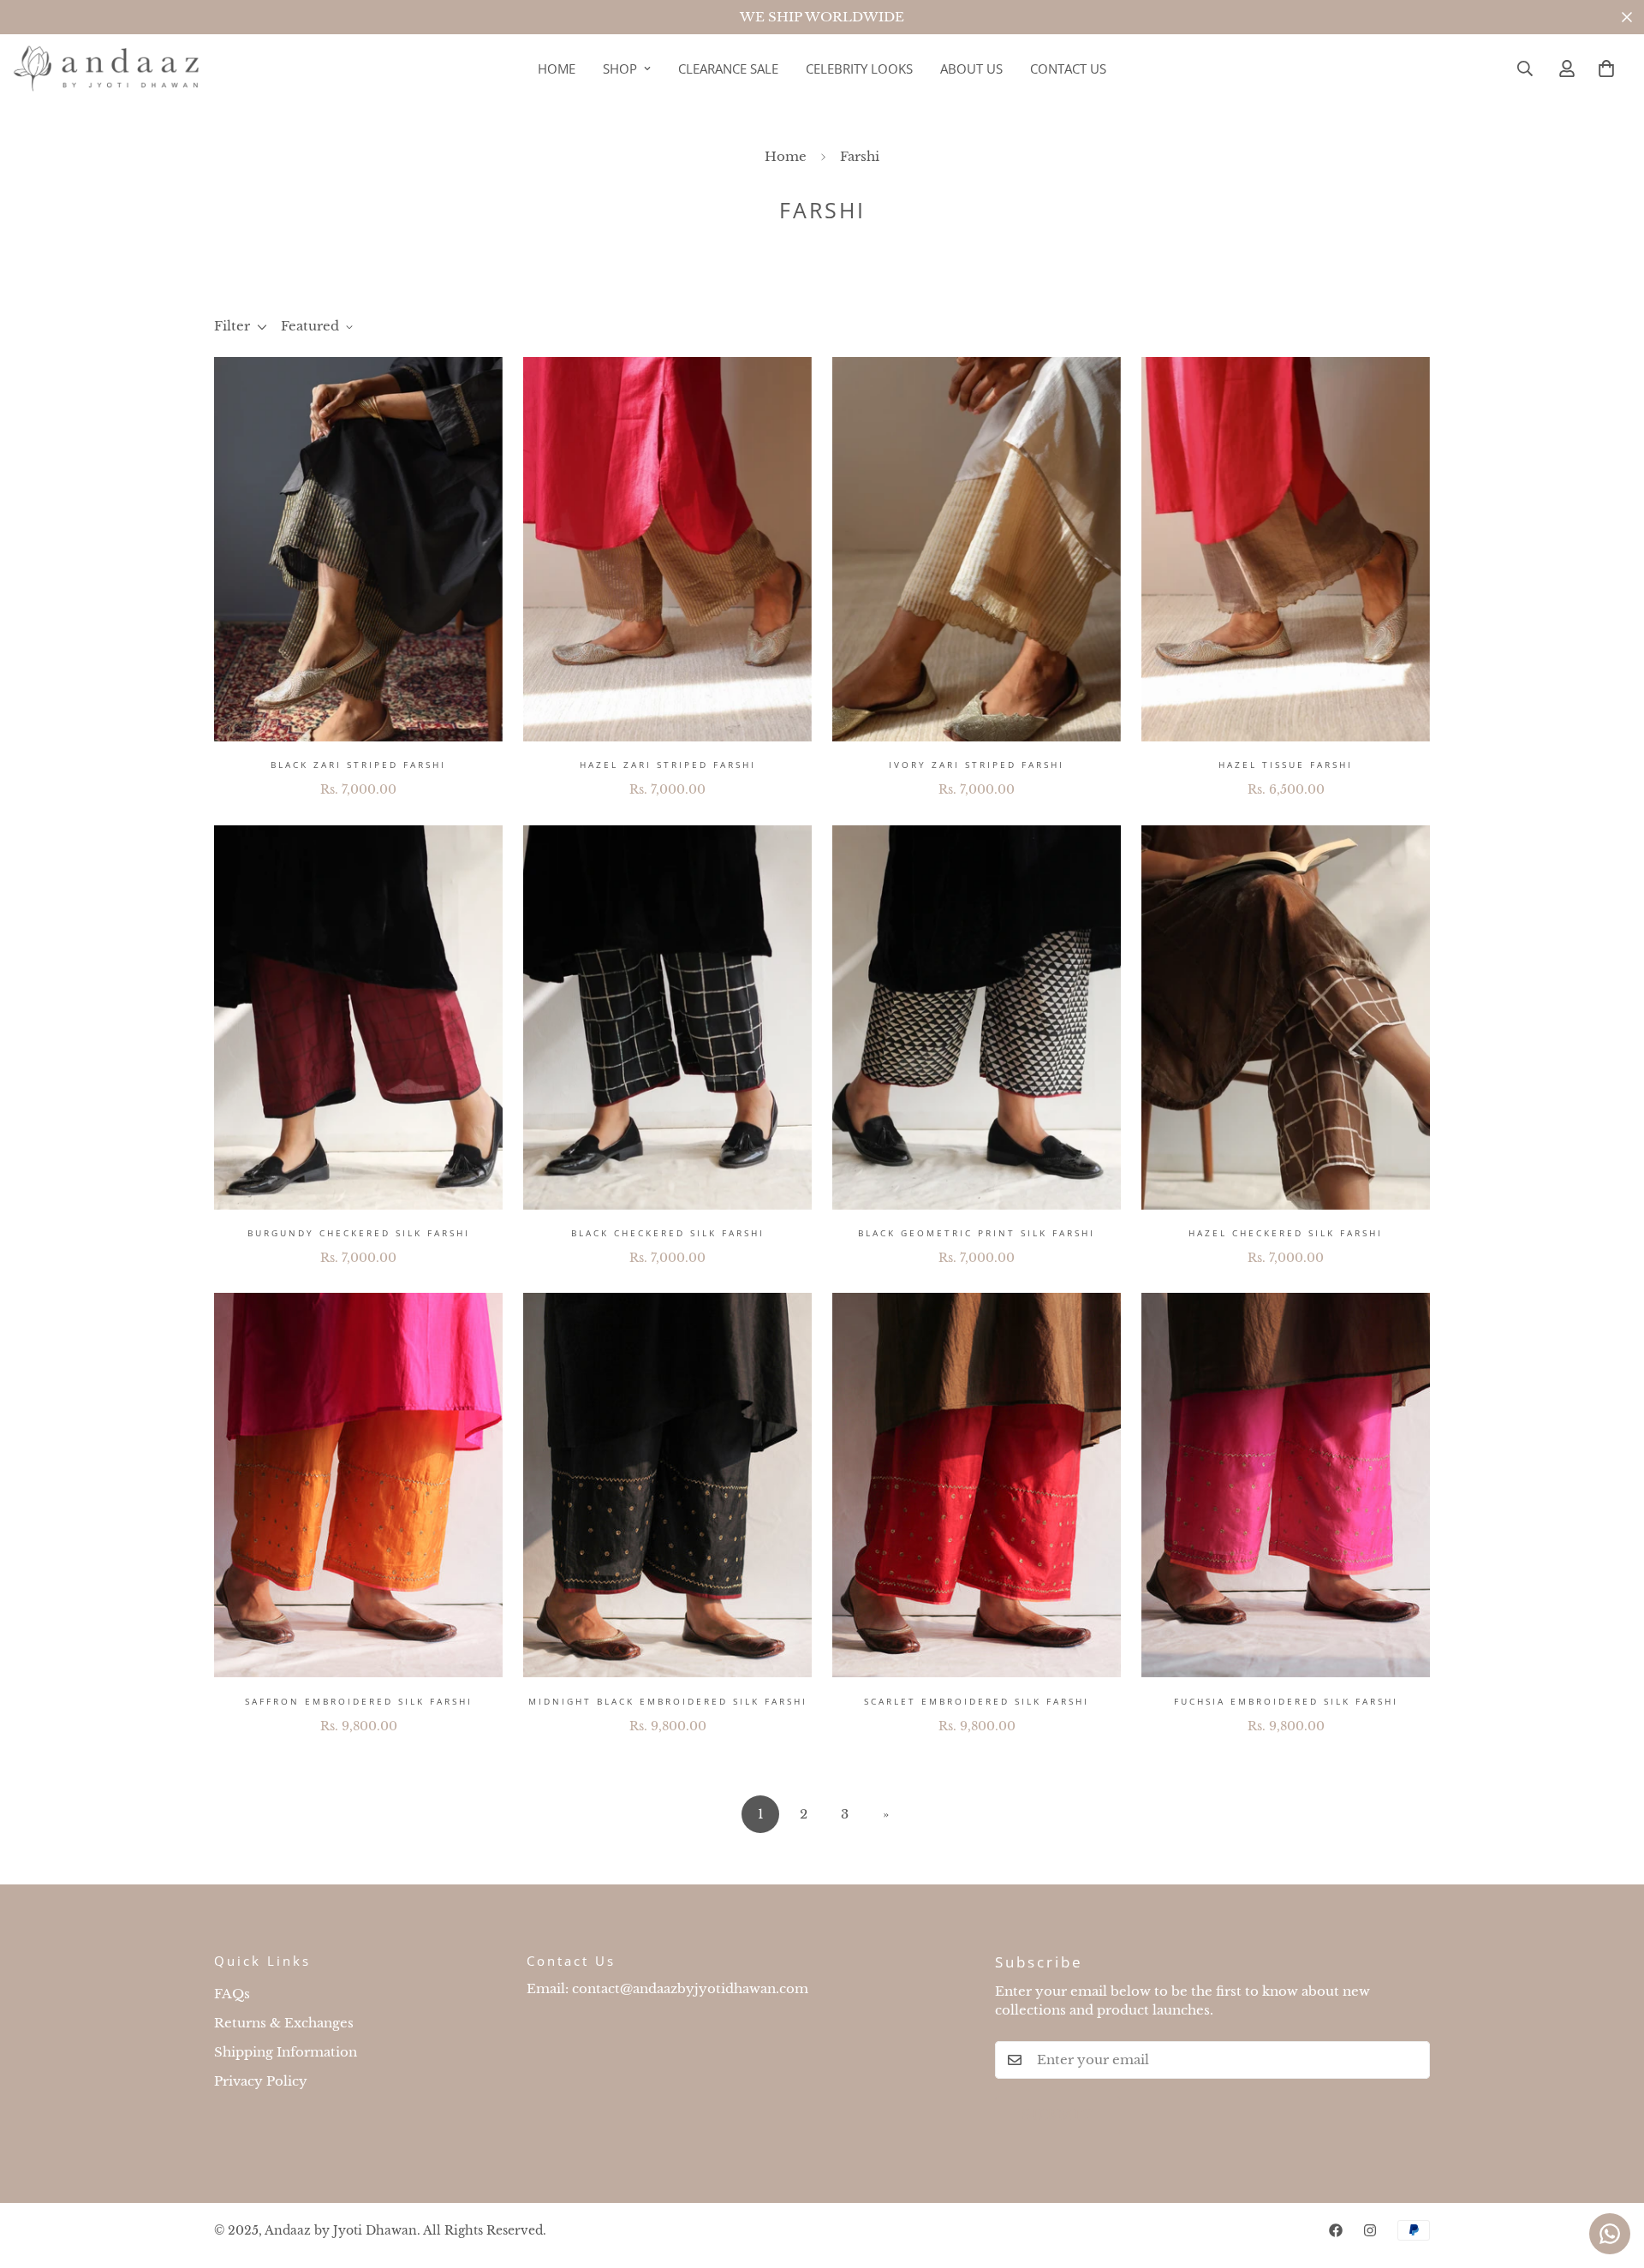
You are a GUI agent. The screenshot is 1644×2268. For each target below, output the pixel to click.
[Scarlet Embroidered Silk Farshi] (977, 1485)
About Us (971, 68)
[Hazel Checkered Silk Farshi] (1286, 1018)
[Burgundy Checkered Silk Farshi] (358, 1018)
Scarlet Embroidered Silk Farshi (977, 1701)
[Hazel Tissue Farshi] (1286, 549)
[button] (1606, 68)
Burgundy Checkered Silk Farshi (359, 1233)
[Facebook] (1336, 2230)
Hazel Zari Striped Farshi (668, 765)
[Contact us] (1610, 2234)
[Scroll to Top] (1611, 2175)
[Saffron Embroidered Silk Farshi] (358, 1485)
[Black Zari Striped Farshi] (358, 549)
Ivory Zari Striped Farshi (977, 765)
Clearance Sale (728, 68)
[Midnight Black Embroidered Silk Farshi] (667, 1485)
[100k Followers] (1370, 2230)
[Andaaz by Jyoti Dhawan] (107, 69)
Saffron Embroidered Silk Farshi (359, 1701)
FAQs (232, 1994)
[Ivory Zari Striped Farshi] (977, 549)
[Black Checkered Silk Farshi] (667, 1018)
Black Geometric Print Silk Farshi (977, 1233)
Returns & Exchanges (284, 2023)
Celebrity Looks (859, 68)
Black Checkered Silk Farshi (668, 1233)
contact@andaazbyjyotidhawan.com (690, 1988)
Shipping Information (286, 2052)
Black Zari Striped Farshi (358, 765)
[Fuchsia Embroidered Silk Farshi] (1286, 1485)
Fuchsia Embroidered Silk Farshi (1286, 1701)
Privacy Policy (261, 2081)
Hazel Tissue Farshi (1286, 765)
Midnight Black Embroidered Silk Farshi (668, 1701)
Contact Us (1068, 68)
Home (557, 68)
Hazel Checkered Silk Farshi (1286, 1233)
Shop (620, 68)
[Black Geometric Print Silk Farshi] (977, 1018)
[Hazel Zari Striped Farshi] (667, 549)
